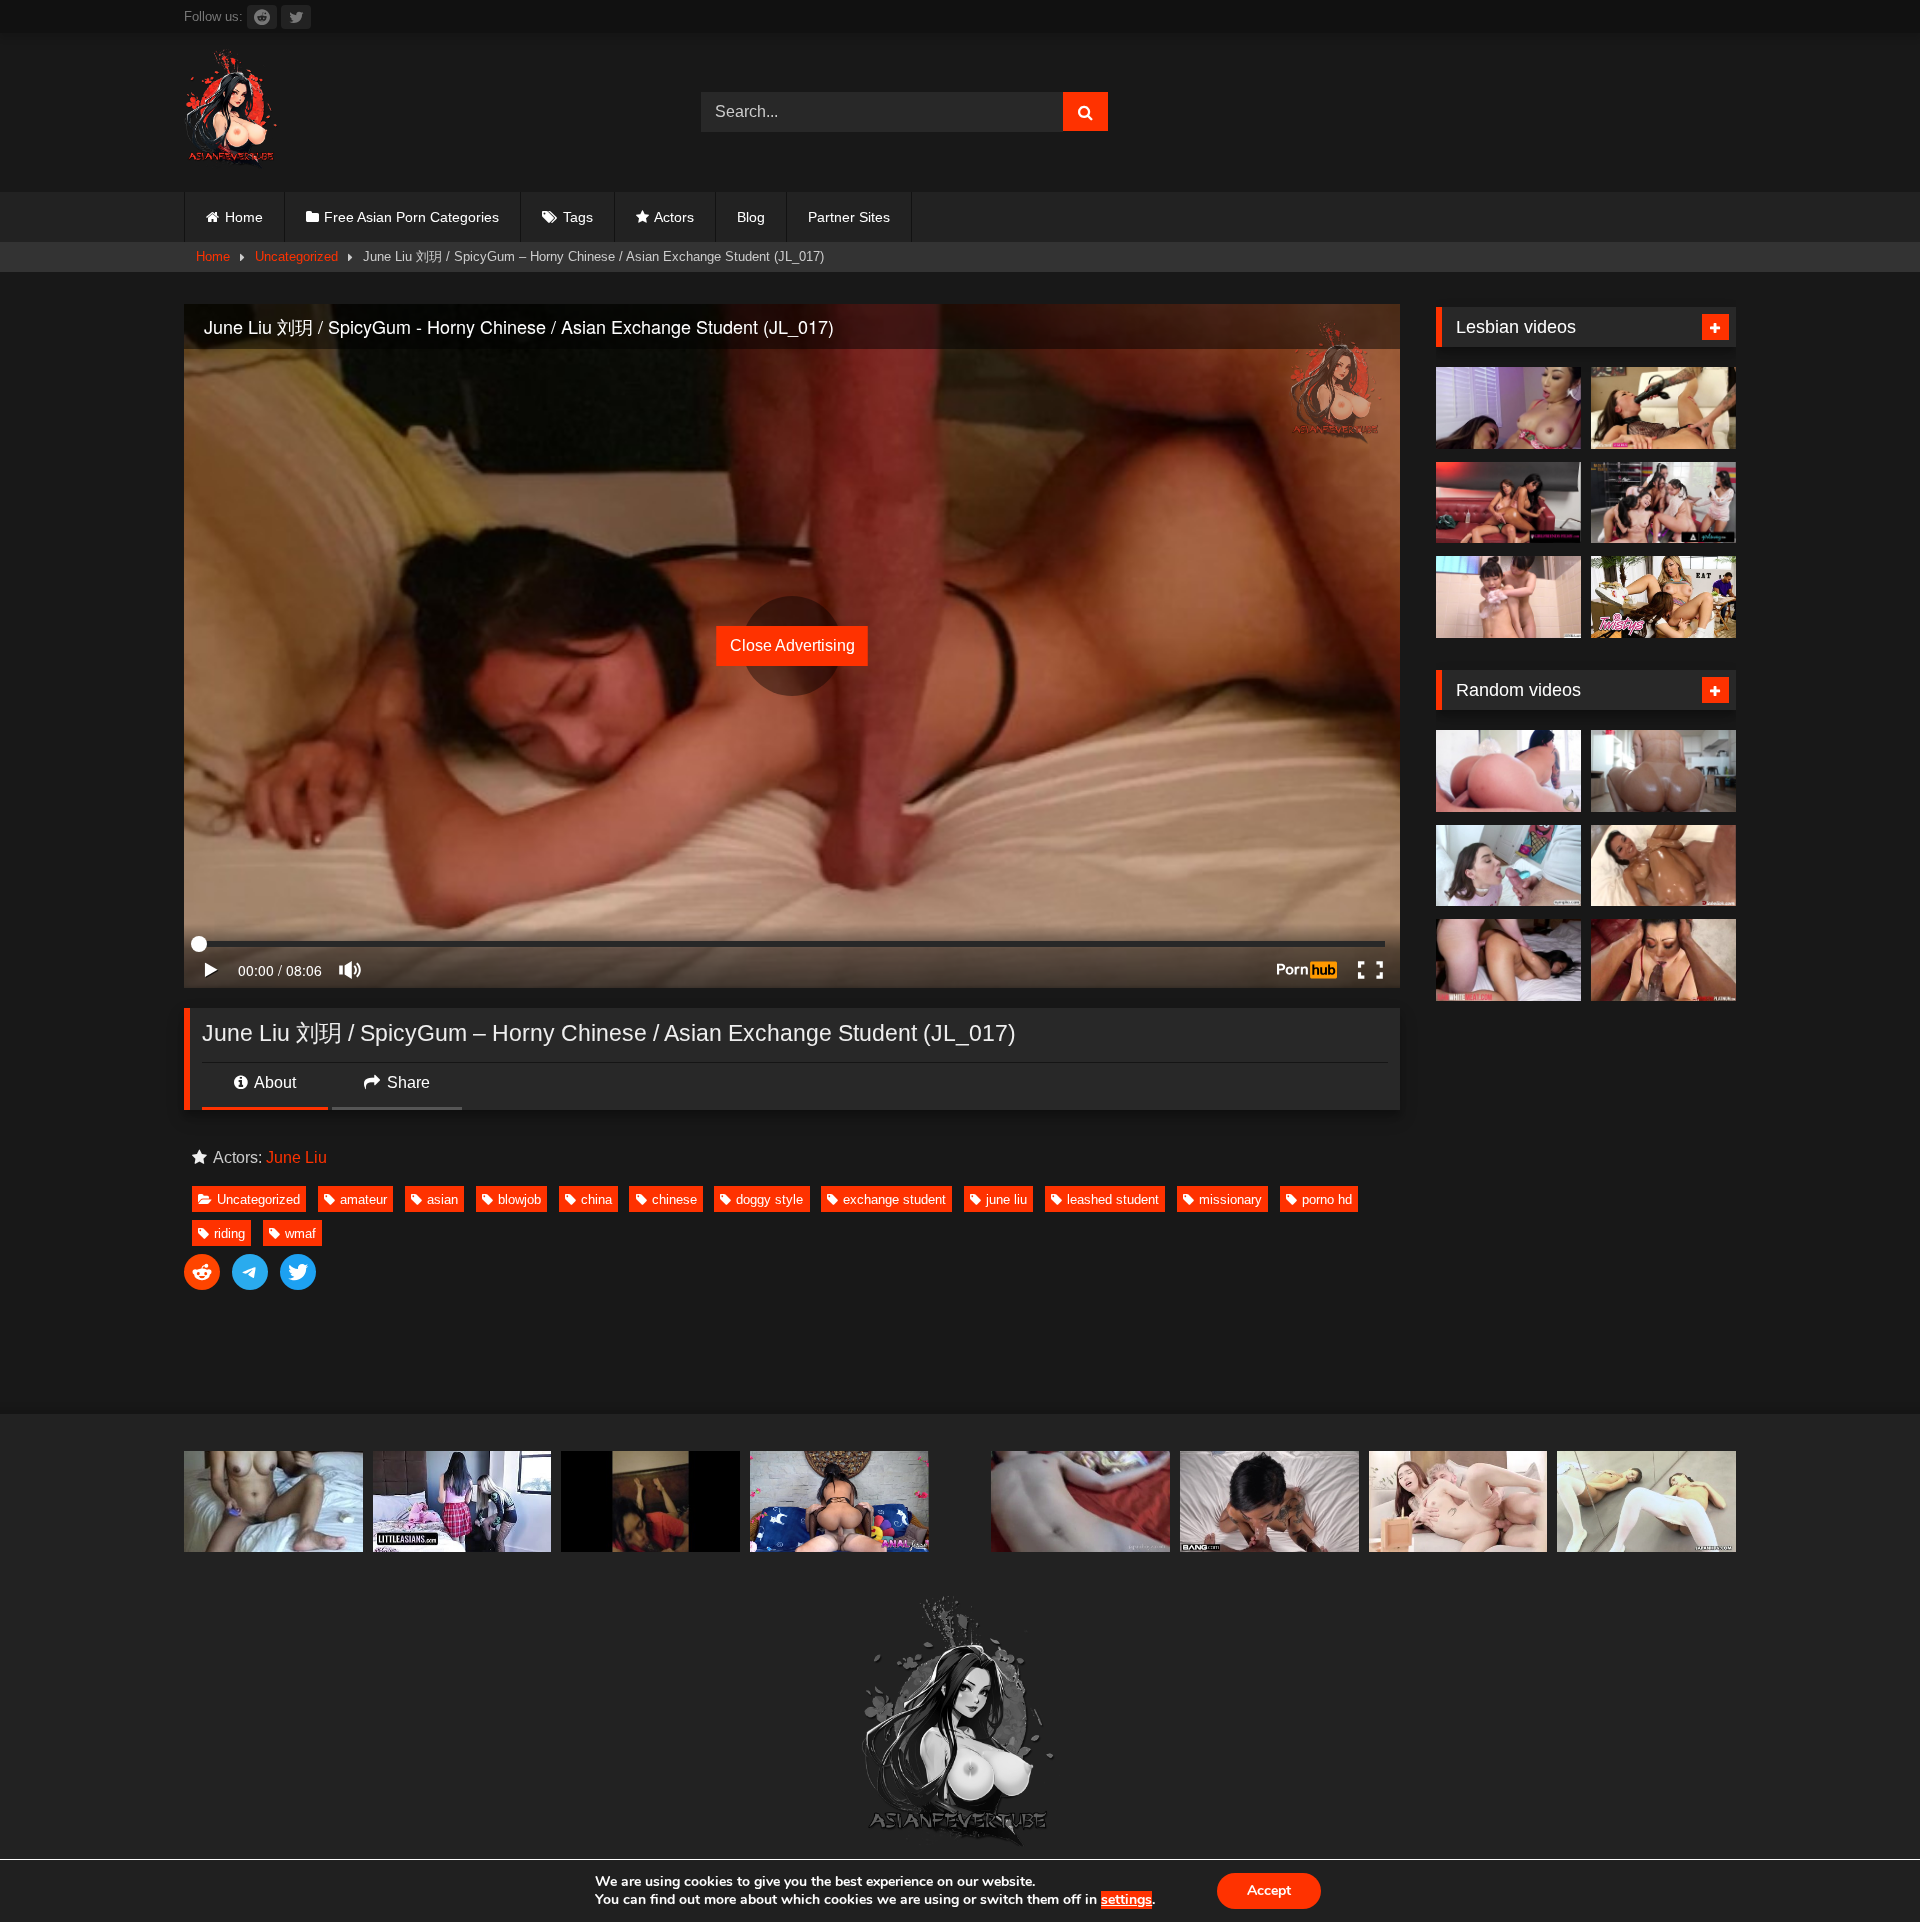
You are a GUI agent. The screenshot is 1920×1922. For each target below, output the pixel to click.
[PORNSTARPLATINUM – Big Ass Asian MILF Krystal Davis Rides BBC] (1663, 960)
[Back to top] (1858, 1862)
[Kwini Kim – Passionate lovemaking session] (1458, 1501)
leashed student (1113, 1199)
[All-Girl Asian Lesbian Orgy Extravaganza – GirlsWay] (1663, 503)
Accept (1269, 1890)
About (273, 1082)
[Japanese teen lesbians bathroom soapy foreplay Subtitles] (1508, 597)
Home (244, 217)
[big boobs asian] (273, 1501)
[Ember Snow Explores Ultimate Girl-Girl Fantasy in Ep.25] (1508, 503)
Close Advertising (792, 645)
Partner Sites (849, 217)
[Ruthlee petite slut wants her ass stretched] (1663, 771)
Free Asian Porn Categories (411, 217)
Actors (674, 217)
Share (406, 1082)
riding (229, 1233)
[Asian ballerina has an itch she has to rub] (1646, 1501)
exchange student (894, 1199)
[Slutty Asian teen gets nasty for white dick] (1508, 960)
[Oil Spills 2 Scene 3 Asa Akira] (1663, 866)
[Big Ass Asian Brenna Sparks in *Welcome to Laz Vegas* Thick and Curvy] (1508, 771)
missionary (1230, 1199)
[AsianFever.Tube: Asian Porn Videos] (232, 112)
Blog (751, 217)
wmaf (300, 1233)
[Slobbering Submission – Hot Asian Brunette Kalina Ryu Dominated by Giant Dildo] (1663, 408)
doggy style (769, 1199)
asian (442, 1199)
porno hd (1327, 1199)
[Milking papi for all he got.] (650, 1501)
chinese (674, 1199)
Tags (578, 217)
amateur (363, 1199)
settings (1126, 1900)
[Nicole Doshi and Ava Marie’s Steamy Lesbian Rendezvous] (1508, 408)
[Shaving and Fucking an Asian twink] (1080, 1501)
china (596, 1199)
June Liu (296, 1157)
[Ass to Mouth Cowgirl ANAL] (839, 1501)
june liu (1006, 1199)
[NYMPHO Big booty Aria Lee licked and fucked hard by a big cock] (1508, 866)
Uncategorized (296, 256)
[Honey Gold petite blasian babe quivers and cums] (1269, 1501)
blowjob (519, 1199)
